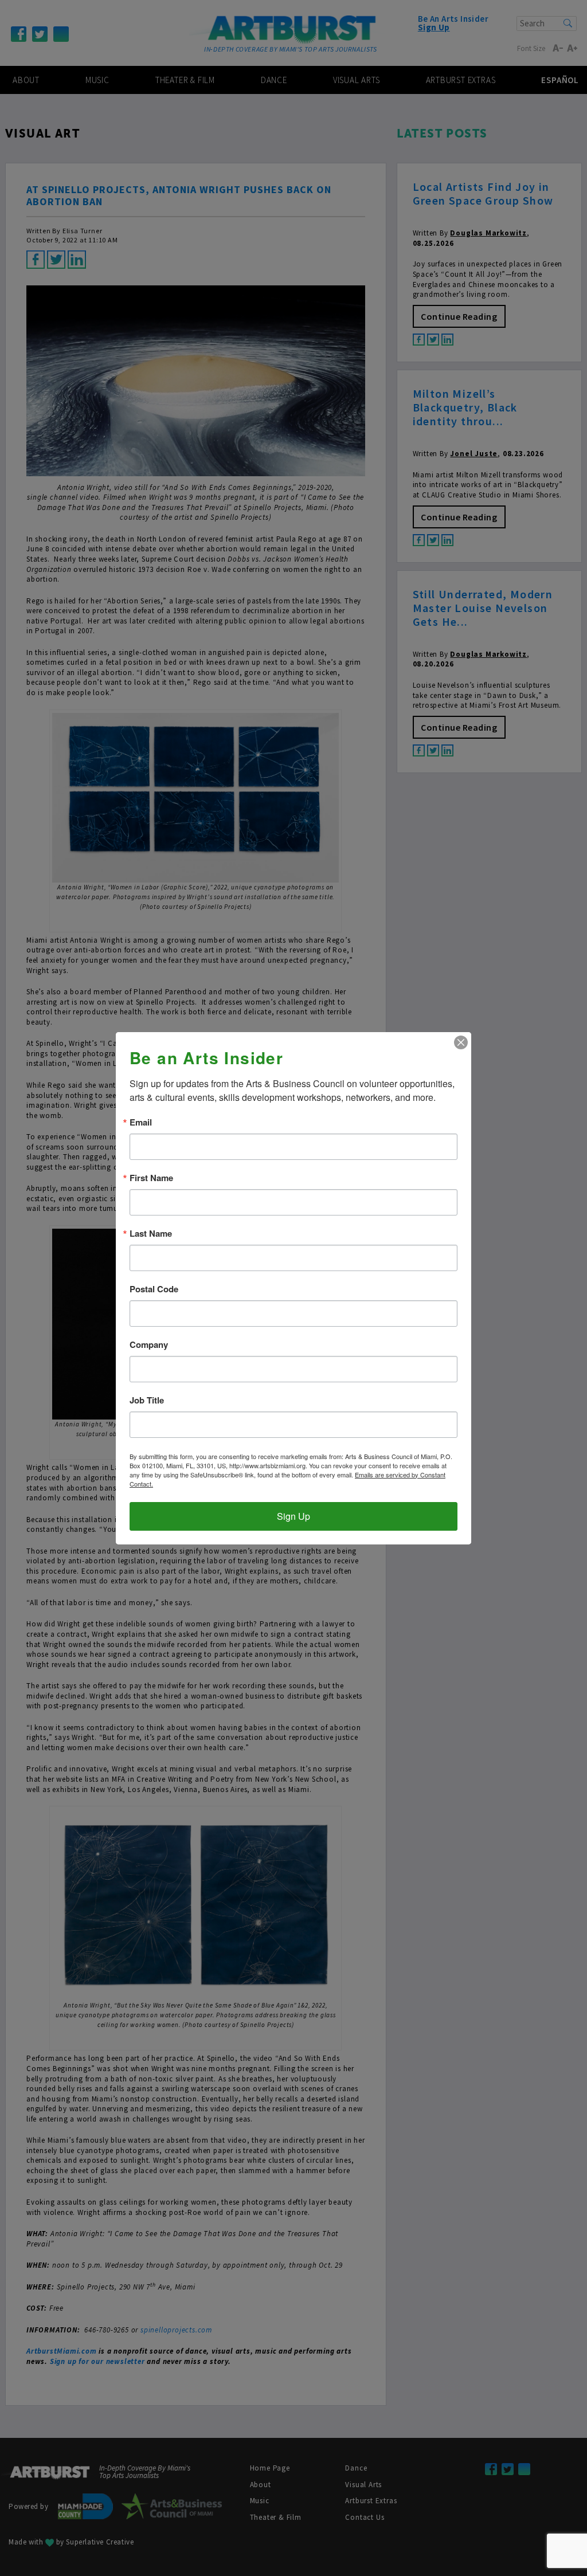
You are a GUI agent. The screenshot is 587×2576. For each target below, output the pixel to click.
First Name (151, 1178)
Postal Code (154, 1289)
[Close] (461, 1042)
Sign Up (293, 1516)
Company (149, 1345)
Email (141, 1122)
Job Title (147, 1400)
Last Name (151, 1234)
